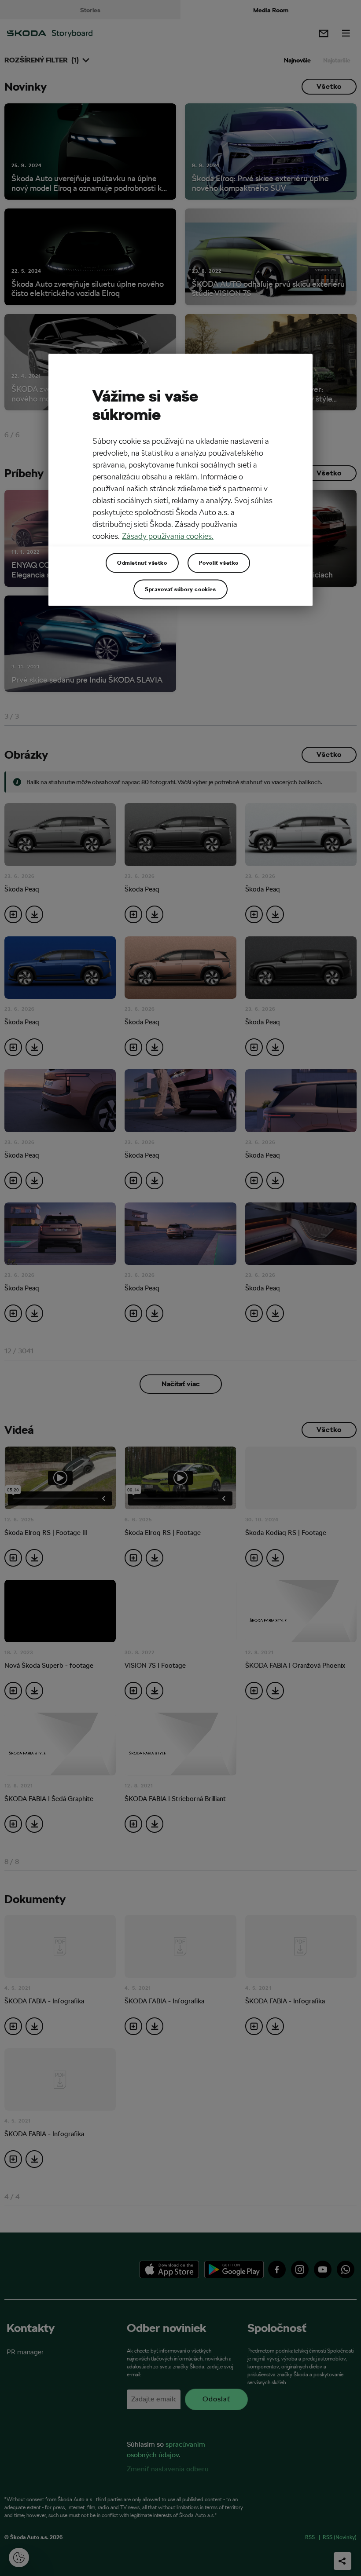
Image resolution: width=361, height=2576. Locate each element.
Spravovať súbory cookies (180, 589)
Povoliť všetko (219, 563)
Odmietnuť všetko (142, 563)
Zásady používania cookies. (168, 536)
